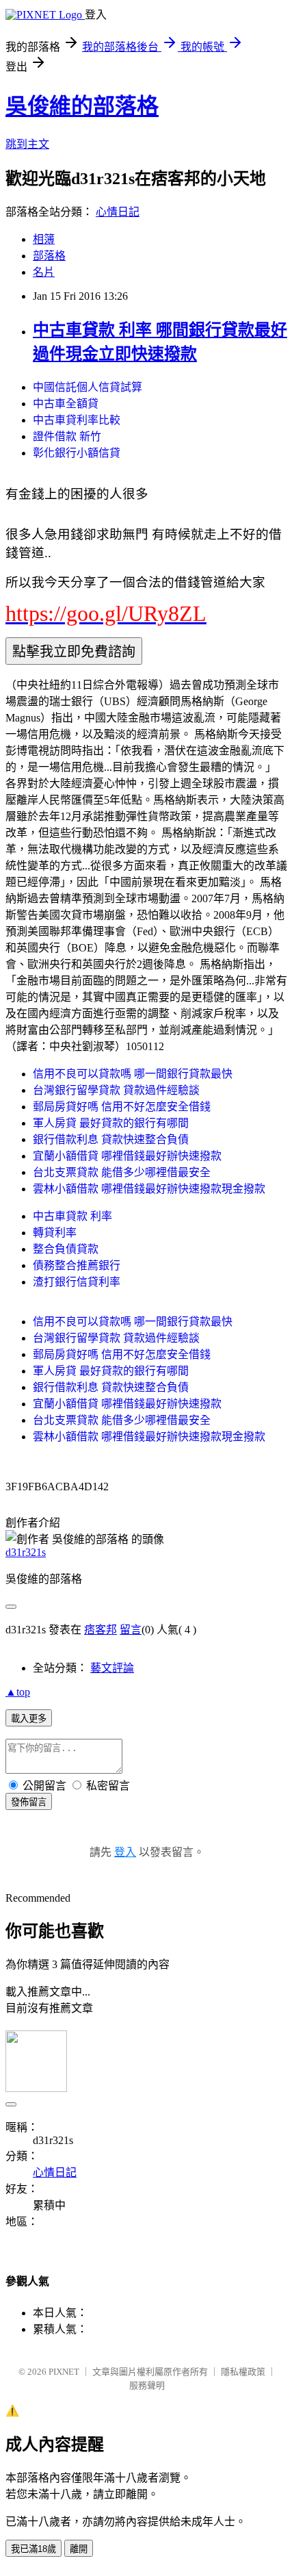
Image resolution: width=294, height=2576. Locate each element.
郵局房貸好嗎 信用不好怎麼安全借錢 (122, 1107)
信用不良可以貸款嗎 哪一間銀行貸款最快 (133, 1074)
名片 (44, 272)
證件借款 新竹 (67, 436)
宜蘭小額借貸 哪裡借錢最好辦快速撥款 (127, 1156)
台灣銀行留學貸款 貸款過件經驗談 (116, 1090)
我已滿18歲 (34, 2549)
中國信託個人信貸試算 (88, 387)
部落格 (49, 256)
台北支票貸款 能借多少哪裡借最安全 (122, 1172)
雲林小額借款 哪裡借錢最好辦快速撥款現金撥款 (149, 1189)
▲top (18, 1692)
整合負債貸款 (66, 1249)
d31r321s (26, 1552)
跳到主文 (27, 144)
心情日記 (118, 212)
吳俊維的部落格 (82, 106)
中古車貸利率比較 (77, 420)
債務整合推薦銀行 (77, 1265)
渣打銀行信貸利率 (77, 1282)
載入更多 (29, 1719)
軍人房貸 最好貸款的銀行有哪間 (111, 1123)
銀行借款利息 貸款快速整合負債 (111, 1139)
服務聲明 (147, 2385)
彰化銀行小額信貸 (77, 453)
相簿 (44, 239)
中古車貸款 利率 (72, 1216)
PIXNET (64, 2372)
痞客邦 (101, 1630)
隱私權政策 (243, 2372)
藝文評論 (112, 1668)
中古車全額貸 (66, 404)
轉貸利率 (55, 1233)
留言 (131, 1630)
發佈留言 (29, 1802)
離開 (79, 2549)
